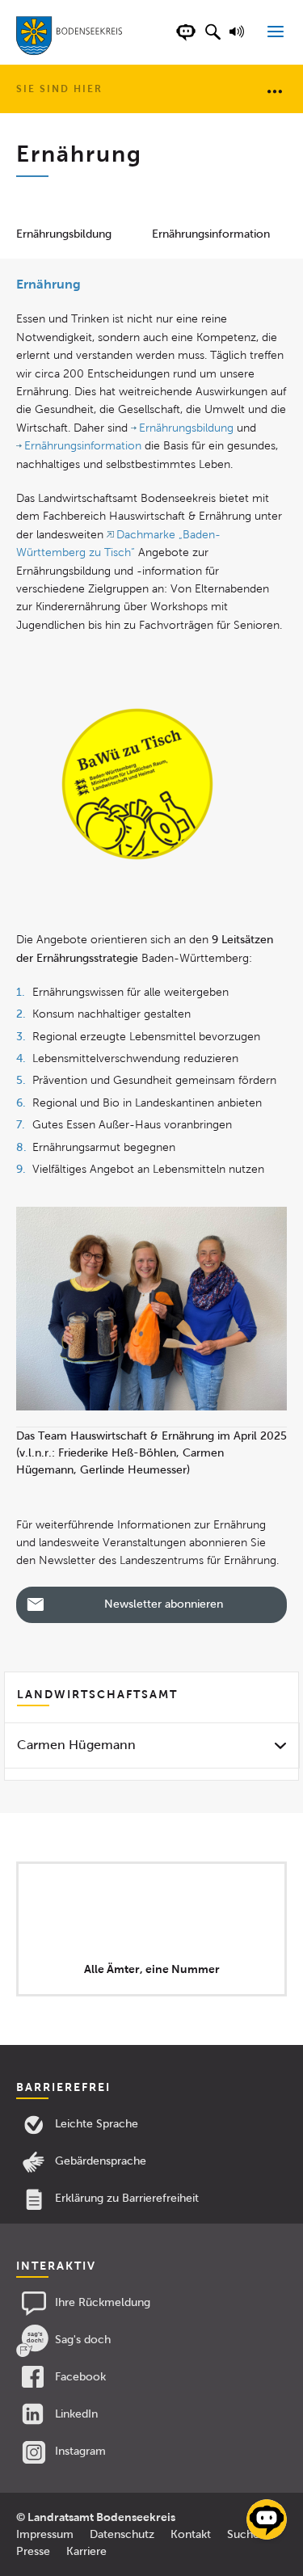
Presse (33, 2551)
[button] (213, 40)
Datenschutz (122, 2534)
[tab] (151, 1745)
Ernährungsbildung (64, 234)
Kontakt (191, 2534)
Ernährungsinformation (211, 234)
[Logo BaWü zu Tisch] (137, 784)
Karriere (86, 2551)
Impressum (45, 2534)
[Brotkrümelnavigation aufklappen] (275, 91)
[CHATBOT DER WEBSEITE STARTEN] (186, 40)
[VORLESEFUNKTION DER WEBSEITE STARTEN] (239, 40)
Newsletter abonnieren (164, 1604)
